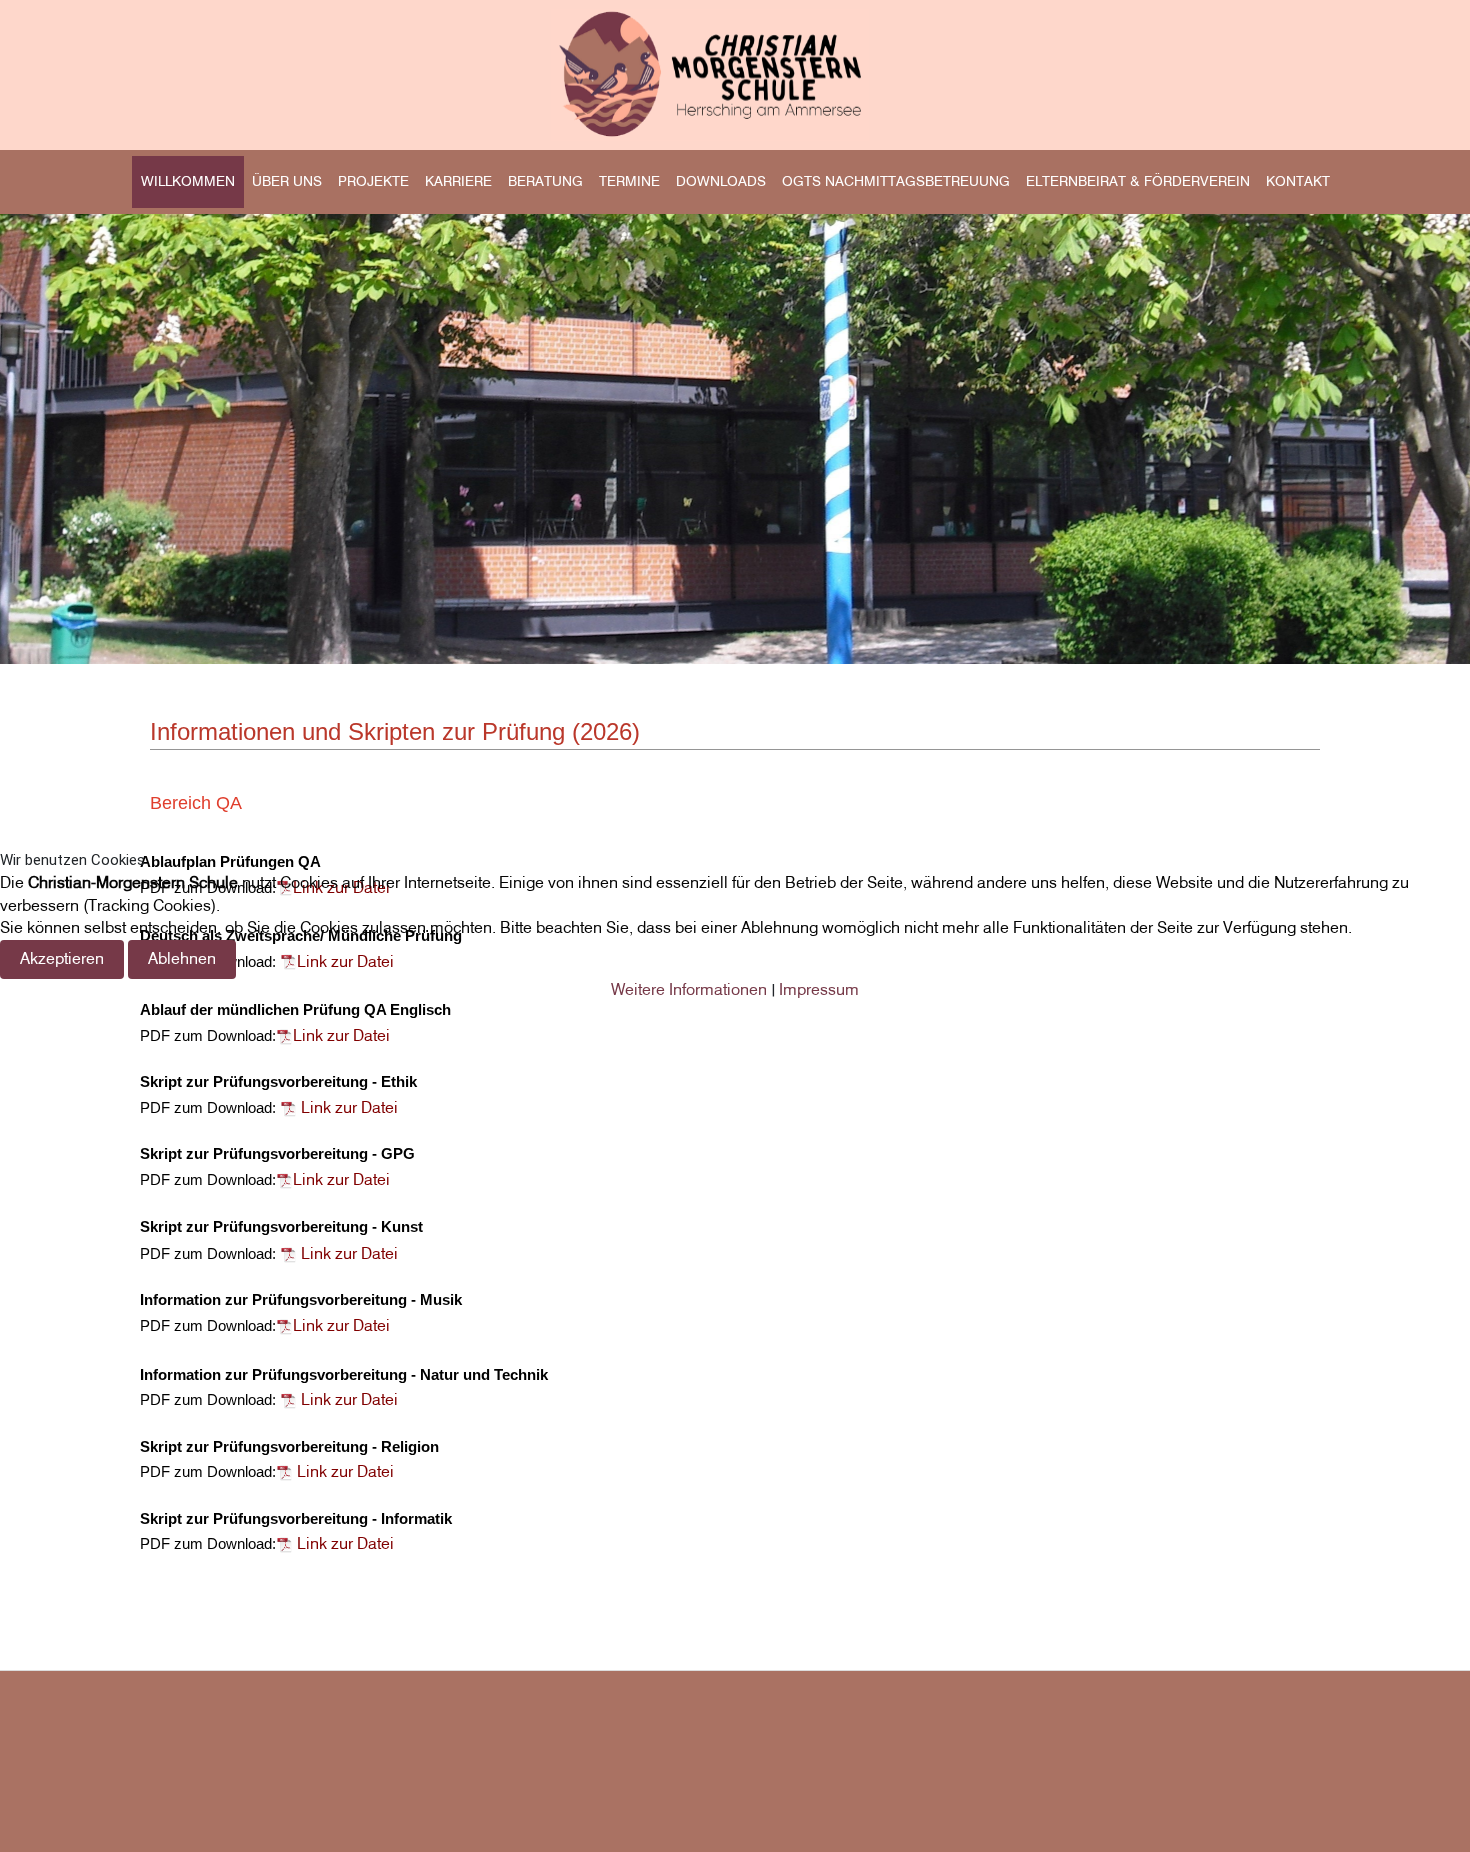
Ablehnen (182, 958)
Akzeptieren (62, 958)
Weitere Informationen (689, 989)
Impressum (819, 989)
